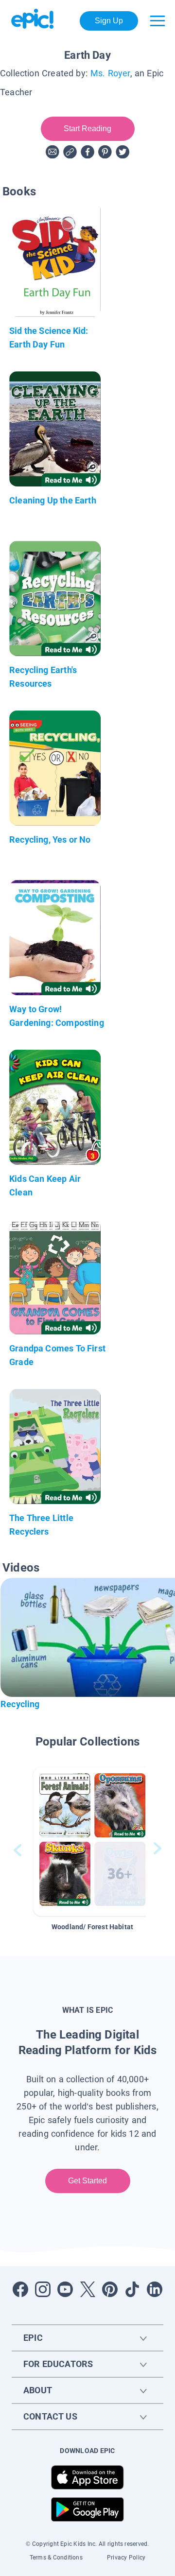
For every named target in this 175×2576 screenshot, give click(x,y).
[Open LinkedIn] (155, 2289)
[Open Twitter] (87, 2289)
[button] (92, 1841)
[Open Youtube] (65, 2289)
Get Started (88, 2181)
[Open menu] (157, 21)
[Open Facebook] (20, 2289)
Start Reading (88, 129)
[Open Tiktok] (132, 2289)
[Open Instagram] (43, 2289)
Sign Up (109, 21)
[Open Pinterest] (110, 2289)
